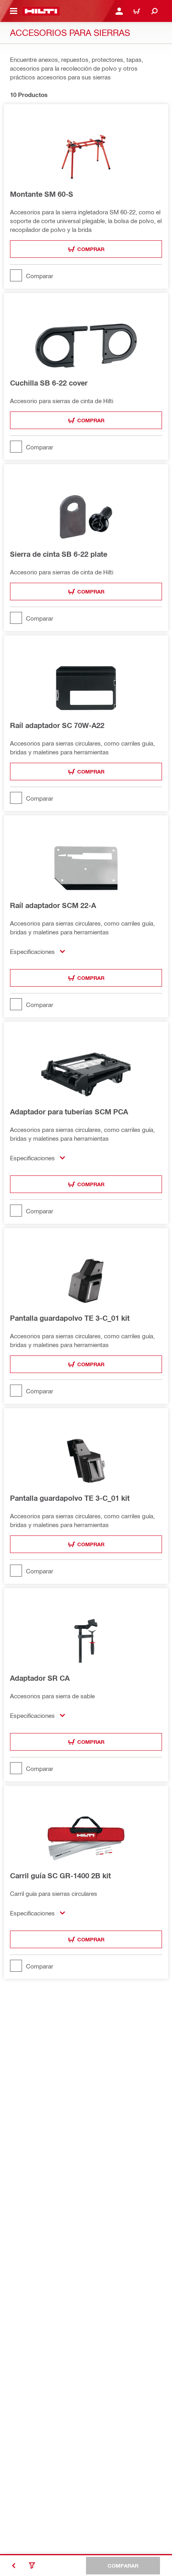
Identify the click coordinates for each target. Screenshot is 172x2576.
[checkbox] (86, 275)
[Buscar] (154, 11)
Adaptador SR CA (40, 1678)
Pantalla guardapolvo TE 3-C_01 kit (70, 1318)
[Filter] (32, 2566)
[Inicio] (41, 11)
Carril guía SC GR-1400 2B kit (60, 1876)
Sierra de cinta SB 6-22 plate (59, 554)
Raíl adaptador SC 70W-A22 (57, 725)
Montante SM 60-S (42, 194)
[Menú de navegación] (14, 11)
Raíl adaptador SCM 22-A (53, 905)
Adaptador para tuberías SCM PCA (69, 1112)
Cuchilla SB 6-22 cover (49, 383)
